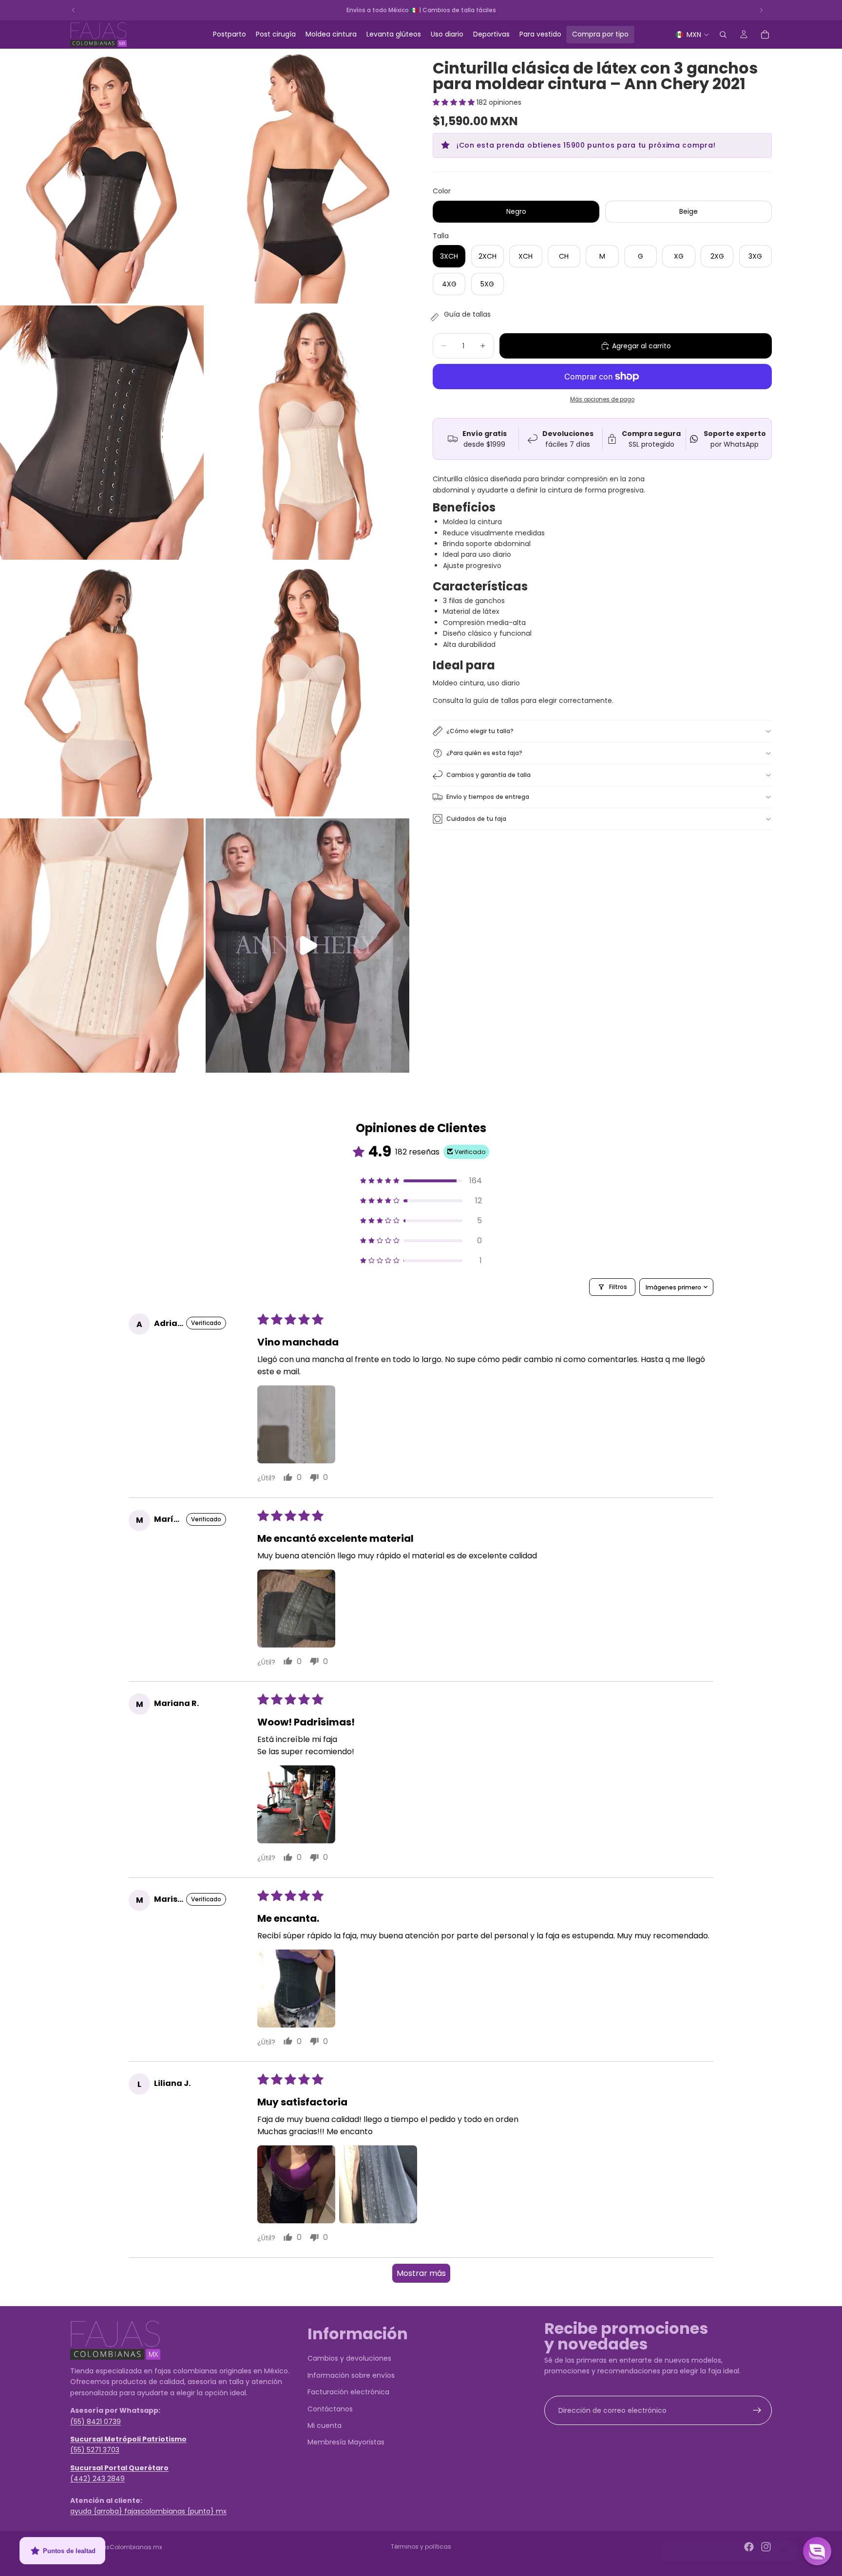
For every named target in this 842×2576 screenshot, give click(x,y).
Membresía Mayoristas (346, 2442)
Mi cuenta (325, 2425)
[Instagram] (766, 2547)
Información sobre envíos (351, 2375)
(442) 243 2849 (97, 2479)
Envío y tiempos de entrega (488, 797)
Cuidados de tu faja (476, 819)
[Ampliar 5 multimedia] (102, 689)
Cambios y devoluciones (349, 2358)
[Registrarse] (757, 2410)
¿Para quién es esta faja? (484, 753)
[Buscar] (723, 35)
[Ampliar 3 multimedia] (102, 433)
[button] (455, 102)
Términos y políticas (421, 2547)
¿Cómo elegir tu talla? (480, 731)
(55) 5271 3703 (95, 2450)
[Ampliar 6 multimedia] (307, 689)
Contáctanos (330, 2408)
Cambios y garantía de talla (488, 775)
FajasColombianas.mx (128, 2547)
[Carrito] (765, 35)
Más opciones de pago (602, 399)
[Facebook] (749, 2547)
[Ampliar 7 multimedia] (102, 946)
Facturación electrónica (348, 2392)
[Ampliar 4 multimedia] (307, 433)
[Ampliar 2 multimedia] (307, 176)
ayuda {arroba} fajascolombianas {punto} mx (148, 2511)
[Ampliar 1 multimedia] (102, 176)
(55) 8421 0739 (96, 2421)
